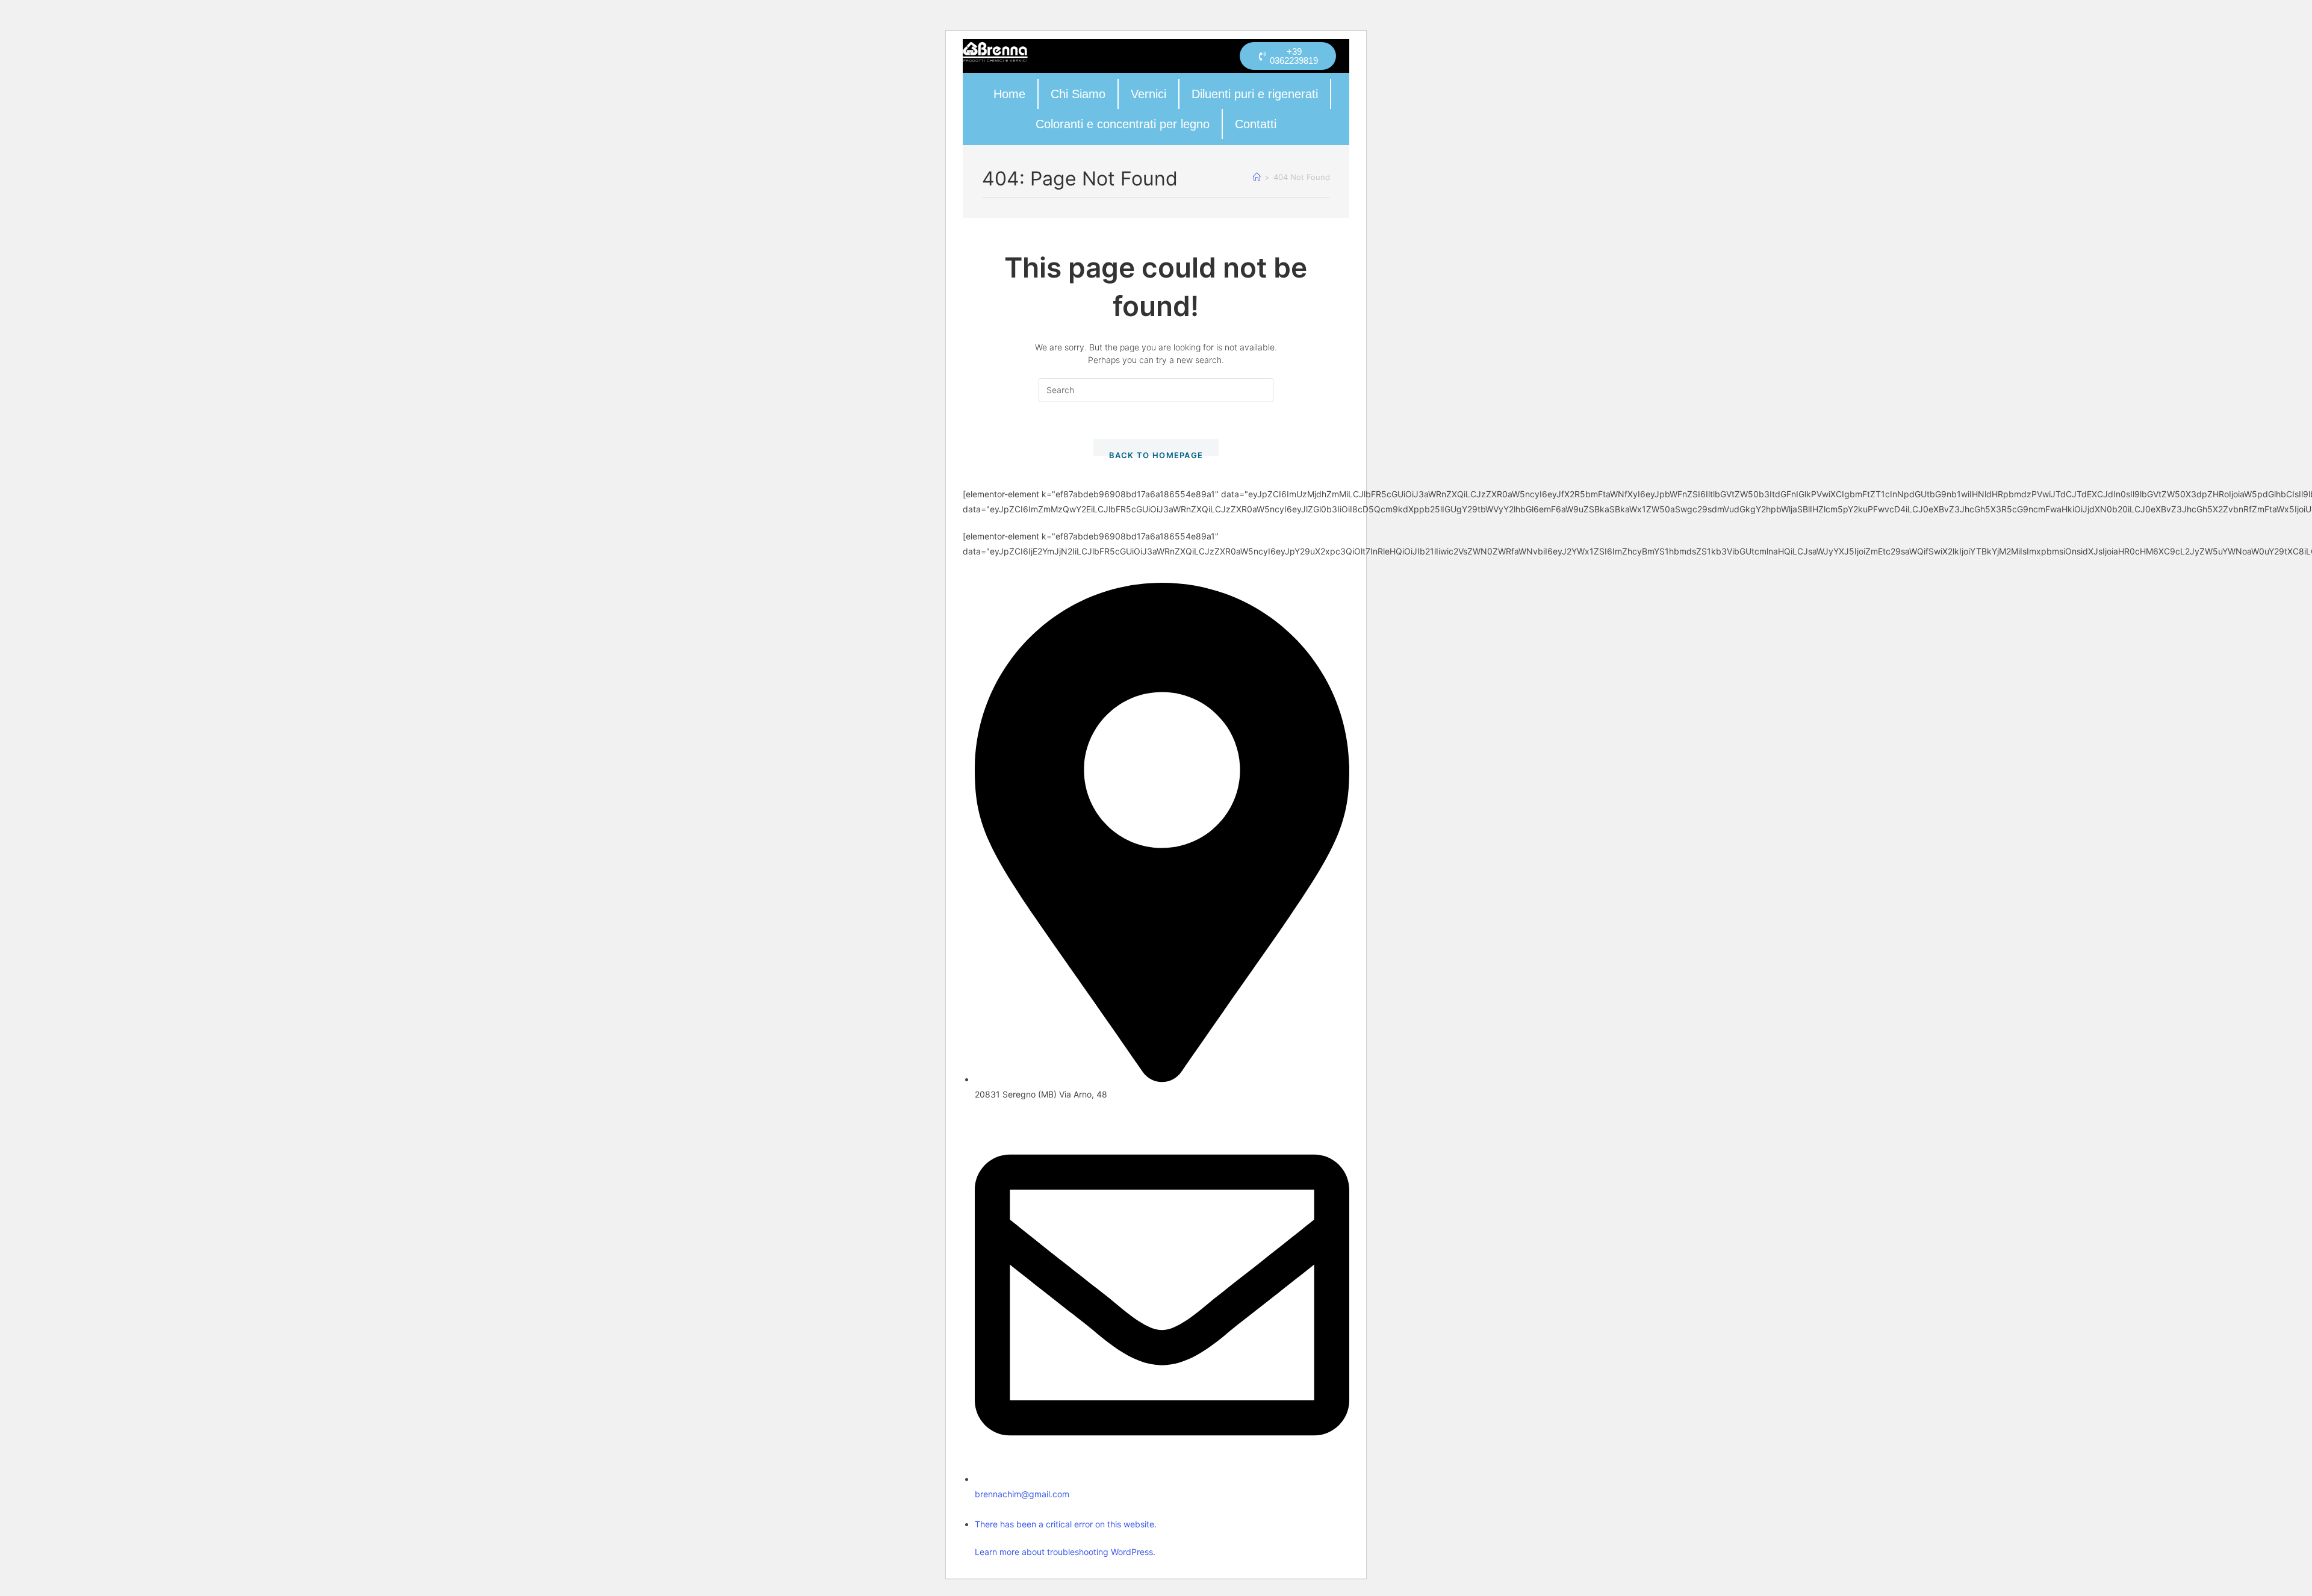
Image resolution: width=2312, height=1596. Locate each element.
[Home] (1257, 177)
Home (1009, 94)
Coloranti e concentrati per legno (1123, 124)
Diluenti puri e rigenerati (1255, 94)
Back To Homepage (1156, 453)
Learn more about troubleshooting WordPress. (1065, 1552)
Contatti (1256, 124)
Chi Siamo (1078, 94)
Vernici (1148, 94)
